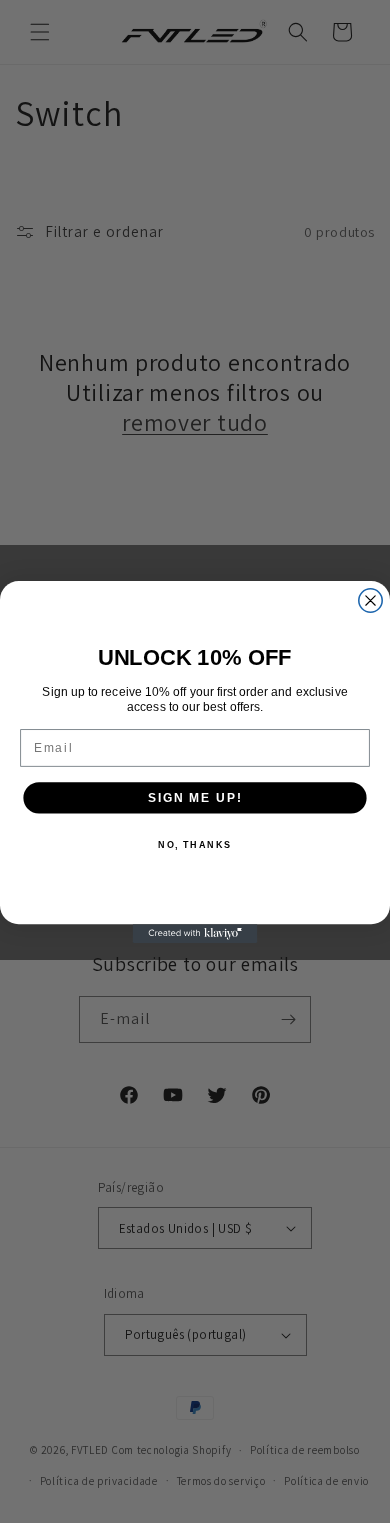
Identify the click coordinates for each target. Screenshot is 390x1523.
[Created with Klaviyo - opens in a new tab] (195, 933)
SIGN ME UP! (195, 796)
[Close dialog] (370, 599)
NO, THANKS (195, 844)
